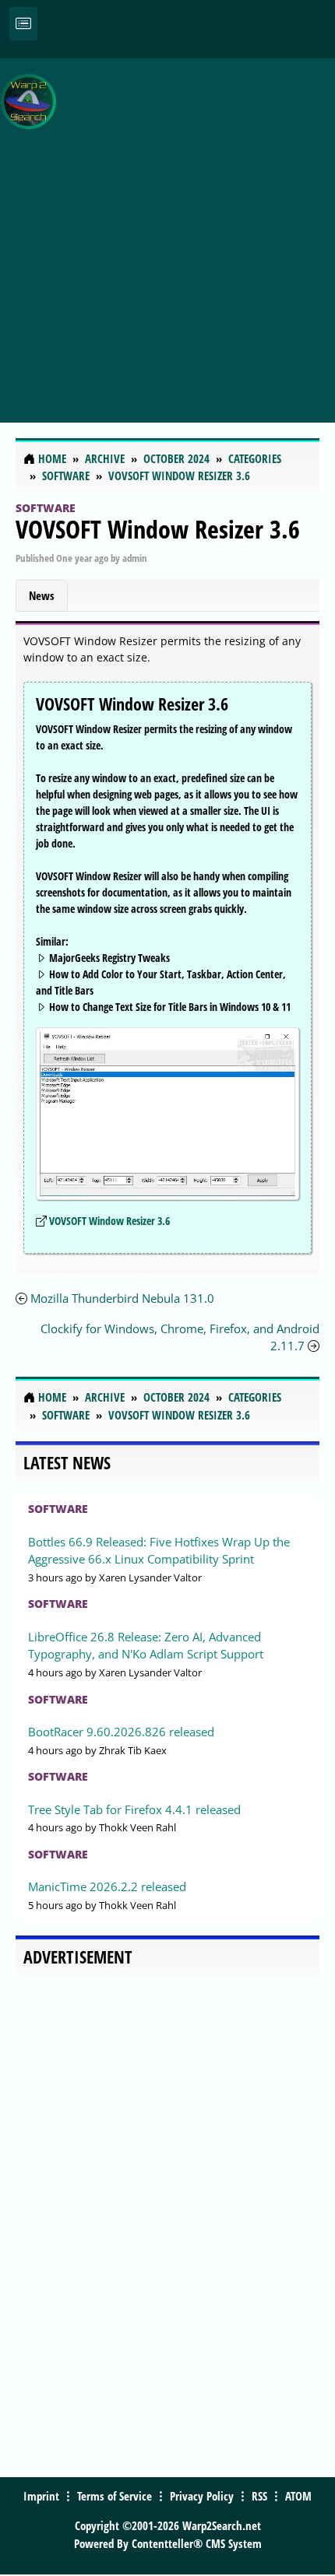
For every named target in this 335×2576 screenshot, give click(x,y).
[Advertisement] (167, 232)
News (42, 595)
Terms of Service (115, 2496)
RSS (259, 2496)
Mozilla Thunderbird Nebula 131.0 (122, 1298)
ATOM (298, 2496)
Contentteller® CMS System (197, 2543)
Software (46, 508)
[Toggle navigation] (23, 24)
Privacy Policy (202, 2496)
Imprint (41, 2496)
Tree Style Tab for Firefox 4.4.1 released (134, 1809)
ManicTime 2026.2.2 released (107, 1886)
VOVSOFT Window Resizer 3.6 (158, 529)
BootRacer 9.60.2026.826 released (121, 1732)
